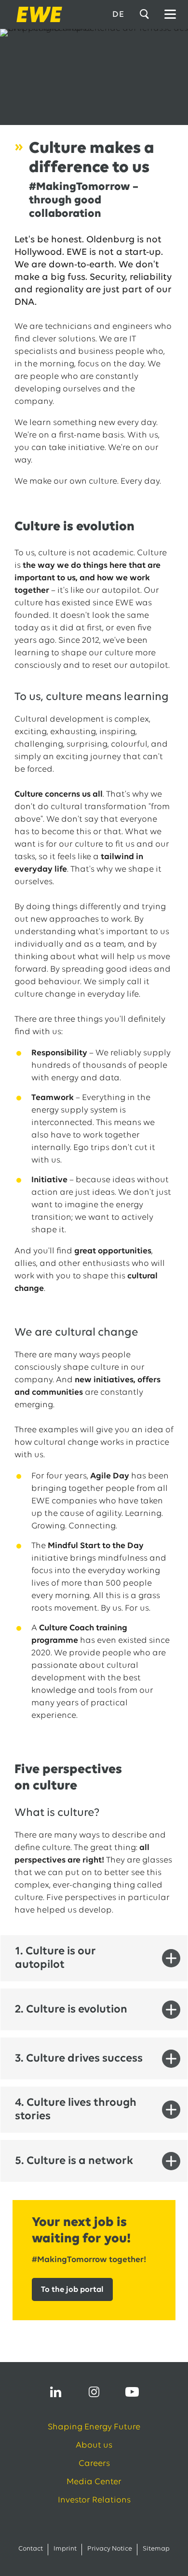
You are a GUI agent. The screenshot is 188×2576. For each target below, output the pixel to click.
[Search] (146, 14)
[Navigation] (170, 14)
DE (118, 15)
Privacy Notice (110, 2549)
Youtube (132, 2392)
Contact (31, 2549)
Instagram (94, 2392)
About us (94, 2446)
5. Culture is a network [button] (74, 2161)
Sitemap (156, 2549)
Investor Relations (94, 2501)
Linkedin (56, 2392)
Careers (94, 2464)
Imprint (65, 2549)
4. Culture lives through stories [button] (76, 2110)
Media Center (94, 2482)
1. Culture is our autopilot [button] (55, 1958)
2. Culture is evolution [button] (71, 2010)
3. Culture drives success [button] (79, 2059)
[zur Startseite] (36, 14)
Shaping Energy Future (94, 2427)
